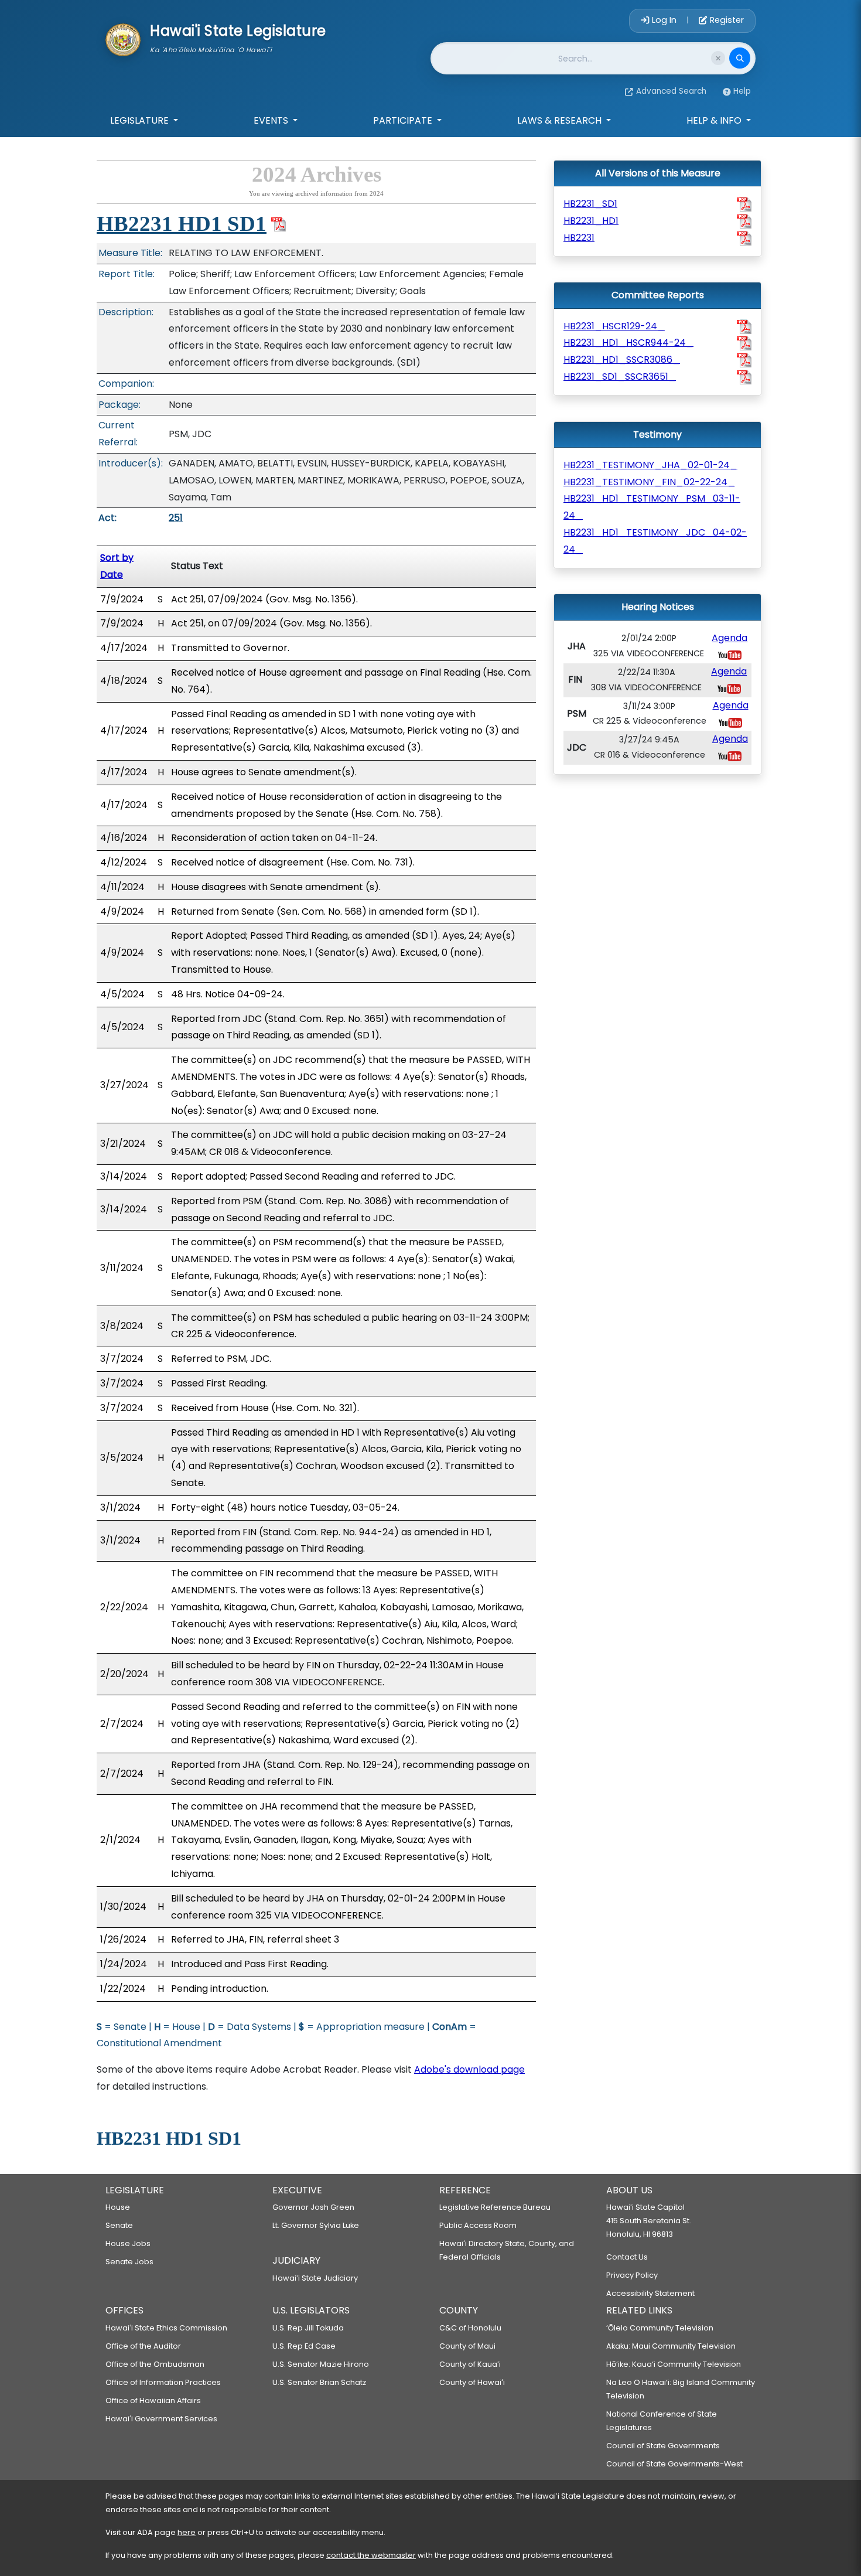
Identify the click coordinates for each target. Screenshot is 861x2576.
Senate (119, 2225)
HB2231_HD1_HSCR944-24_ (628, 343)
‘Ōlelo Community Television (660, 2328)
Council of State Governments (663, 2446)
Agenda (730, 638)
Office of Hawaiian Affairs (153, 2400)
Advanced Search (671, 91)
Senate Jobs (129, 2262)
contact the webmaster (371, 2555)
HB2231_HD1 (591, 221)
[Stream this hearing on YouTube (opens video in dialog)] (730, 654)
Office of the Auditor (143, 2346)
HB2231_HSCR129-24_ (614, 326)
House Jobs (128, 2243)
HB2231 (579, 238)
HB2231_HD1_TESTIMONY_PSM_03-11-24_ (652, 507)
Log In (664, 20)
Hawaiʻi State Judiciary (315, 2278)
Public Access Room (478, 2225)
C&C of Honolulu (470, 2328)
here (187, 2532)
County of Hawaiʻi (472, 2382)
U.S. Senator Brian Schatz (319, 2382)
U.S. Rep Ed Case (304, 2346)
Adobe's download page (469, 2069)
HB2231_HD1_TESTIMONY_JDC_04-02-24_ (655, 541)
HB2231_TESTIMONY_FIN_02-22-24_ (649, 482)
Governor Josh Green (313, 2207)
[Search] (740, 58)
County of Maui (467, 2346)
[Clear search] (718, 58)
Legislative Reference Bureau (495, 2207)
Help (742, 91)
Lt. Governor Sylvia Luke (316, 2225)
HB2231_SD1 (590, 204)
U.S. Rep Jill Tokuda (308, 2328)
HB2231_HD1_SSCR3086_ (622, 360)
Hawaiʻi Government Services (161, 2419)
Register (726, 20)
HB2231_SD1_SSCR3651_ (620, 376)
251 (176, 518)
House (118, 2207)
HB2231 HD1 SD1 (182, 224)
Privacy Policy (632, 2275)
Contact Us (627, 2257)
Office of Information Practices (163, 2382)
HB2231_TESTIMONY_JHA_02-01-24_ (650, 465)
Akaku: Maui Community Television (671, 2346)
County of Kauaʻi (470, 2364)
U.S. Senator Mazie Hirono (321, 2364)
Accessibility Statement (650, 2293)
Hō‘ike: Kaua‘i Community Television (674, 2364)
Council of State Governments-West (674, 2464)
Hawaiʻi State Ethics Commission (166, 2328)
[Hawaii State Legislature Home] (123, 39)
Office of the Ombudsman (155, 2364)
